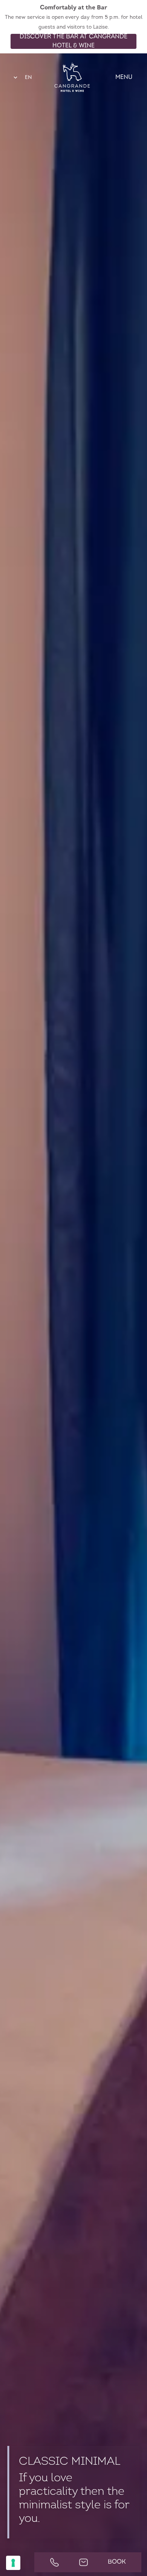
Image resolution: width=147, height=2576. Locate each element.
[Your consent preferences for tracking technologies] (13, 2563)
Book (117, 2562)
